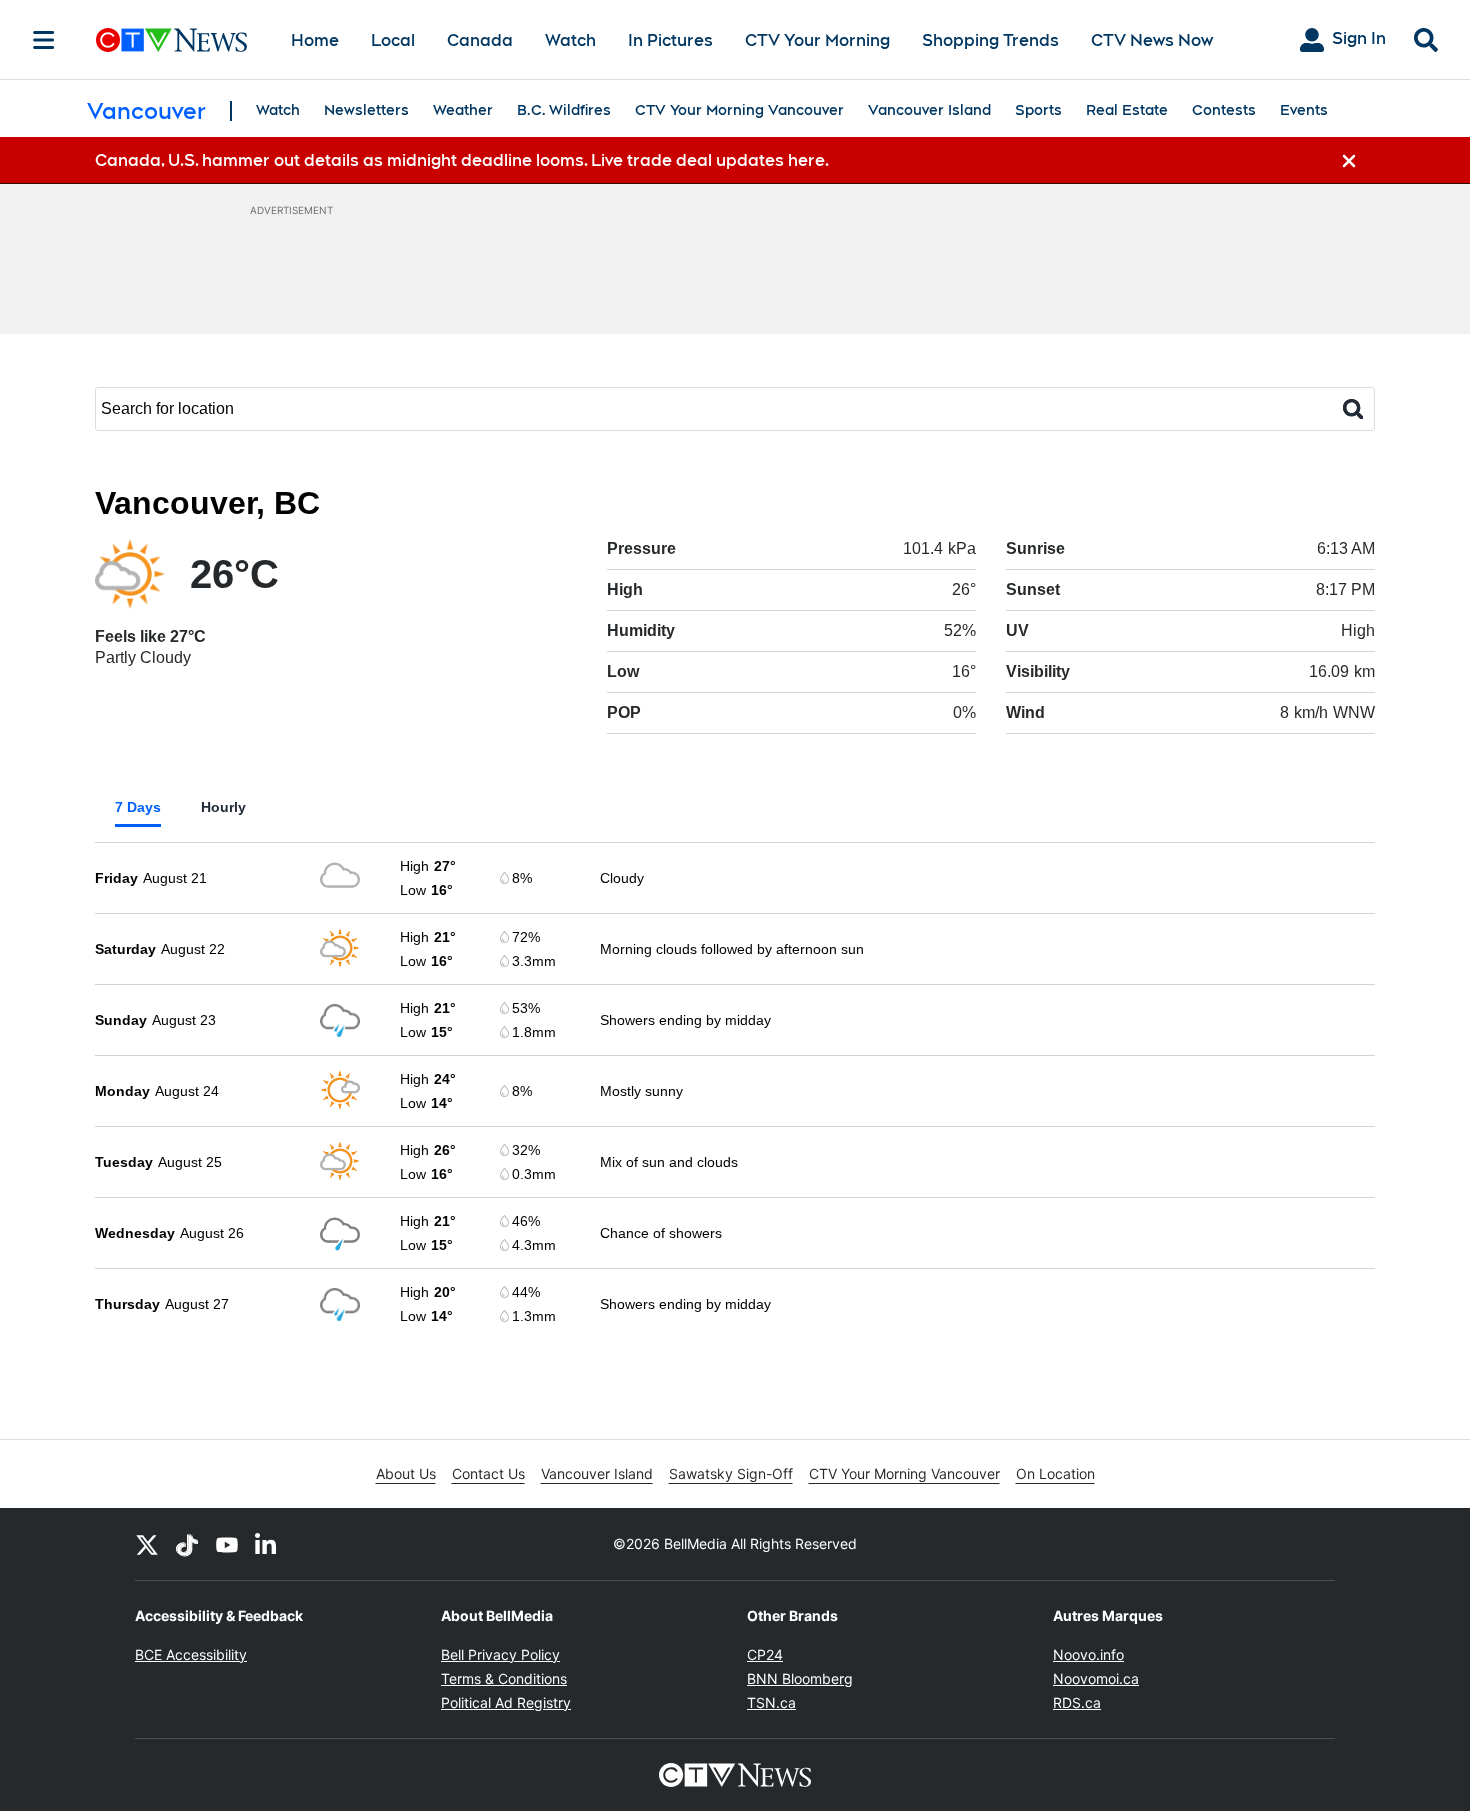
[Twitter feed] (147, 1544)
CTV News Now (1152, 40)
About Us (406, 1473)
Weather (463, 110)
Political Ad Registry (506, 1702)
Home (315, 40)
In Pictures (670, 40)
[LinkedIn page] (267, 1544)
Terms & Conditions (504, 1678)
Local (393, 40)
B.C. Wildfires (564, 110)
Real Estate (1127, 110)
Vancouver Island (929, 110)
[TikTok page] (187, 1544)
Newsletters (366, 110)
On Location (1055, 1473)
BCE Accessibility (191, 1654)
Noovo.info (1088, 1654)
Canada (480, 40)
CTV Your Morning (817, 40)
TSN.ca (771, 1702)
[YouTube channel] (227, 1544)
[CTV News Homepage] (171, 40)
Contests (1224, 110)
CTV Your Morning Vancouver (739, 110)
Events (1304, 110)
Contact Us (488, 1473)
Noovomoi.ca (1096, 1678)
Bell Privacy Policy (500, 1654)
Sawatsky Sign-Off (731, 1473)
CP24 (765, 1654)
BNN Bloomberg (800, 1678)
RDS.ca (1077, 1702)
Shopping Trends (990, 40)
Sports (1038, 110)
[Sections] (44, 40)
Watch (570, 40)
